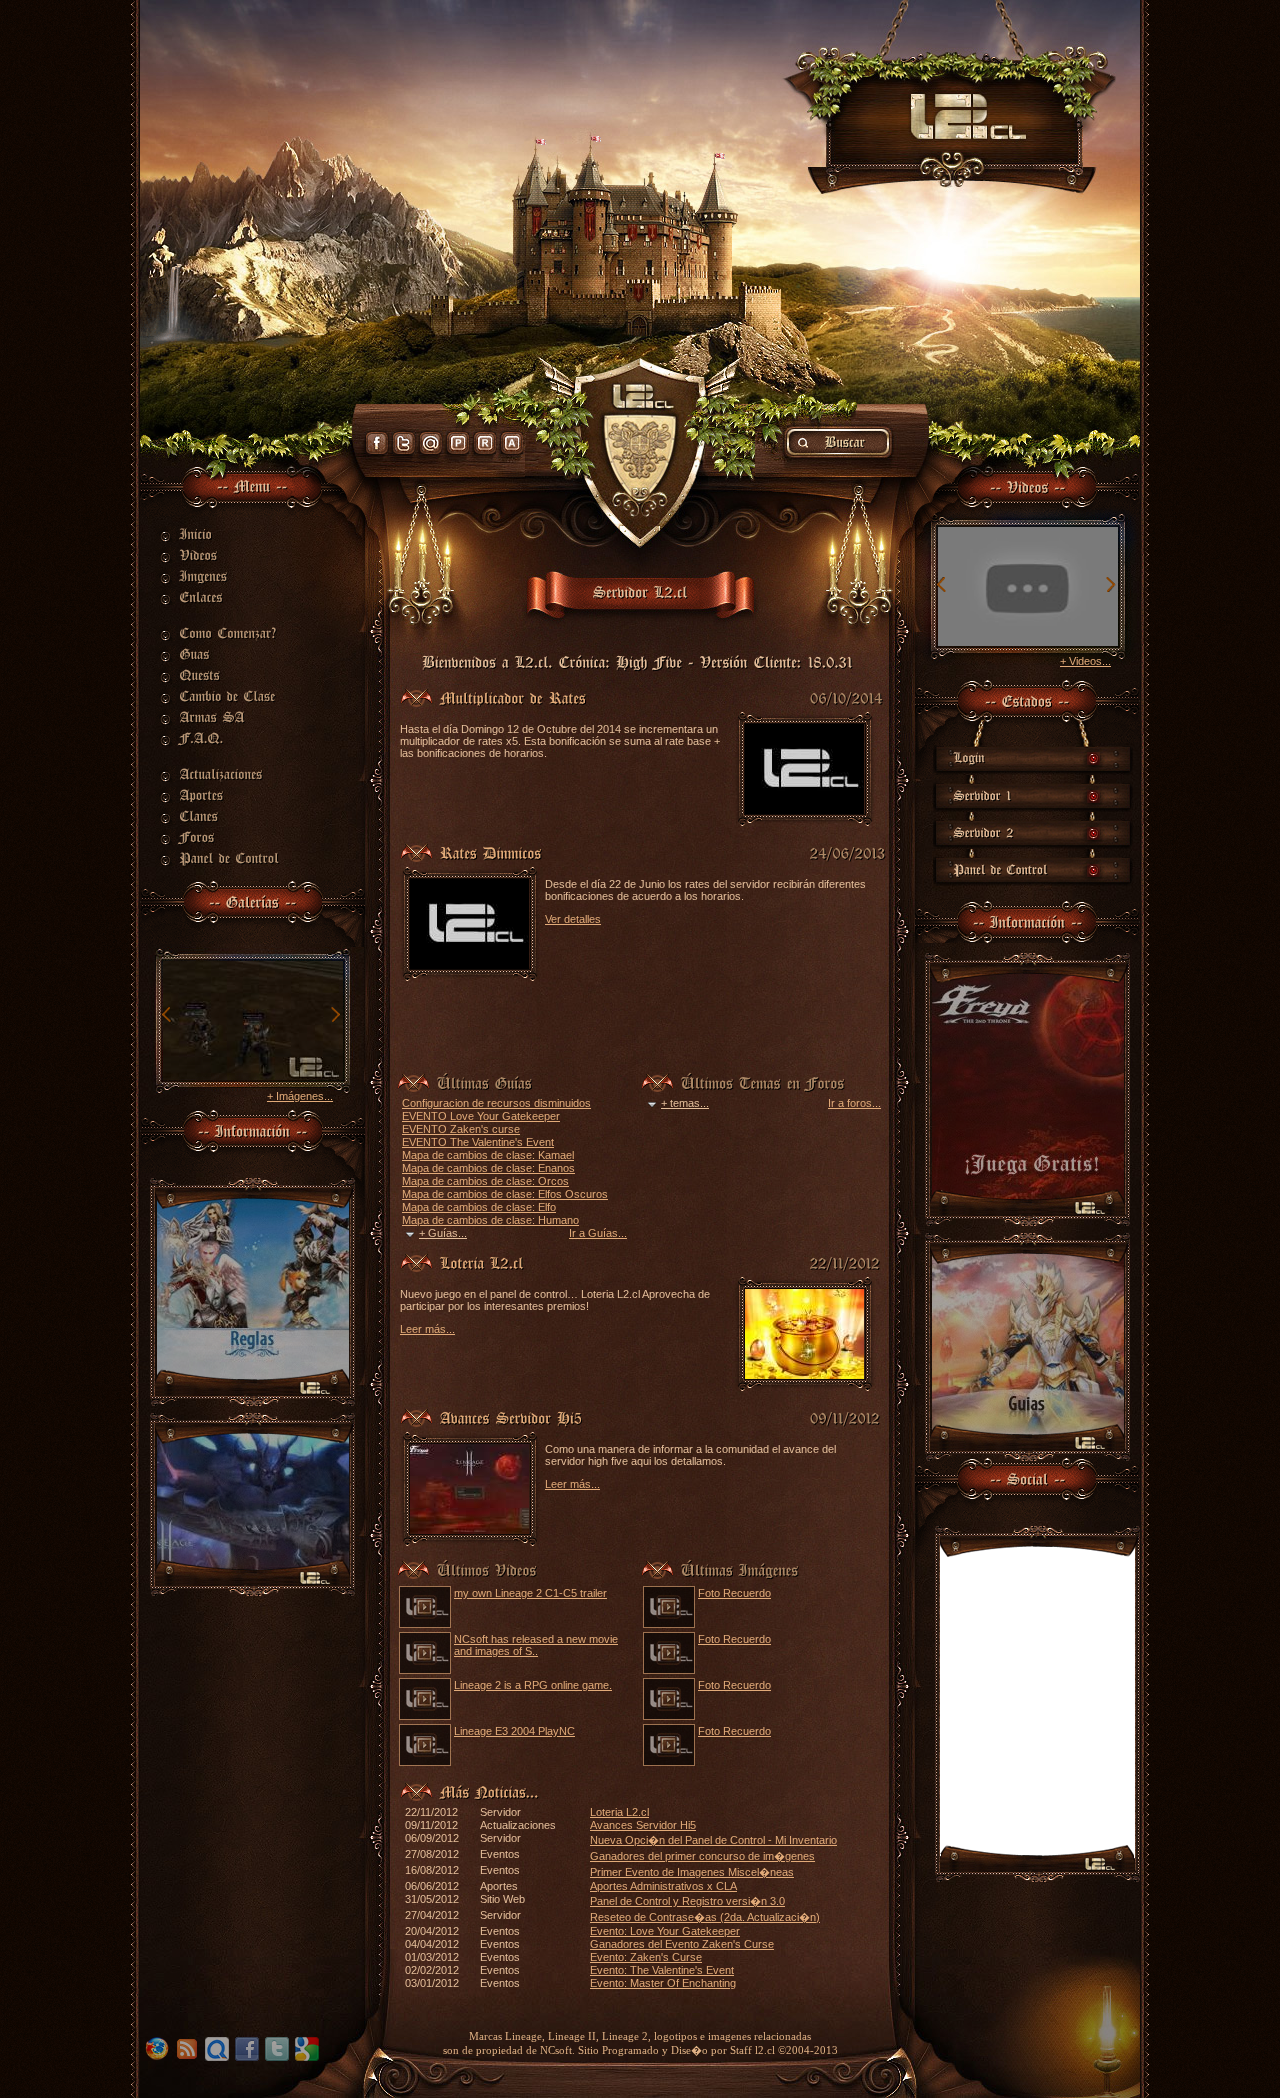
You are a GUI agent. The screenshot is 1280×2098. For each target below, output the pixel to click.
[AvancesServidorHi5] (511, 1416)
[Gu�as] (232, 654)
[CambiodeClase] (232, 696)
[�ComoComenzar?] (232, 633)
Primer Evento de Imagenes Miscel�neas (692, 1872)
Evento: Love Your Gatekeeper (665, 1931)
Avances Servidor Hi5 (643, 1825)
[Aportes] (232, 795)
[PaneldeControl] (232, 858)
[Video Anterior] (942, 585)
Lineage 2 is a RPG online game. (533, 1685)
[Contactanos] (431, 443)
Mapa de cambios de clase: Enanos (488, 1168)
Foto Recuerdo (734, 1593)
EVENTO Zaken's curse (461, 1129)
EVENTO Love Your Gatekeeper (481, 1116)
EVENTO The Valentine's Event (478, 1142)
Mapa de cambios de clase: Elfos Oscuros (505, 1194)
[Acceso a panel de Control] (458, 443)
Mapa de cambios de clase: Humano (490, 1220)
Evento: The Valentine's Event (662, 1970)
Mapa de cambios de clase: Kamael (488, 1155)
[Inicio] (232, 534)
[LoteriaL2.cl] (482, 1261)
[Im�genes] (232, 576)
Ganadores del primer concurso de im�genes (702, 1856)
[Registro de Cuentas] (485, 443)
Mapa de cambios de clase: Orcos (485, 1181)
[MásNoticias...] (489, 1790)
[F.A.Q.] (232, 738)
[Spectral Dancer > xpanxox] (1028, 642)
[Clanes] (232, 816)
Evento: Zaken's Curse (646, 1957)
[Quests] (232, 675)
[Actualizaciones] (232, 774)
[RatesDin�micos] (491, 851)
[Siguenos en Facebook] (377, 443)
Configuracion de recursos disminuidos (496, 1103)
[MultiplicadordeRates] (513, 696)
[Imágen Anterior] (167, 1015)
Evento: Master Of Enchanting (663, 1983)
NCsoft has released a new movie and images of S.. (536, 1645)
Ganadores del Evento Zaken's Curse (682, 1944)
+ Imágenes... (300, 1096)
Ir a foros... (854, 1103)
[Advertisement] (634, 1029)
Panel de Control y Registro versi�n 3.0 (687, 1901)
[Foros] (232, 837)
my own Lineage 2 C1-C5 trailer (530, 1593)
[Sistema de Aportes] (512, 443)
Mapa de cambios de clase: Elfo (479, 1207)
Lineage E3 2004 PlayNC (514, 1731)
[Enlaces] (232, 597)
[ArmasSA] (232, 717)
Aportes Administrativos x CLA (663, 1886)
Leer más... (427, 1329)
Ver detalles (573, 919)
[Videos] (232, 555)
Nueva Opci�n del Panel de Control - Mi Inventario (713, 1840)
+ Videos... (1085, 661)
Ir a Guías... (598, 1233)
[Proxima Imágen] (335, 1015)
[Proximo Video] (1110, 585)
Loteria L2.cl (619, 1812)
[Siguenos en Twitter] (404, 443)
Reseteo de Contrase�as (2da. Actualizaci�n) (705, 1917)
